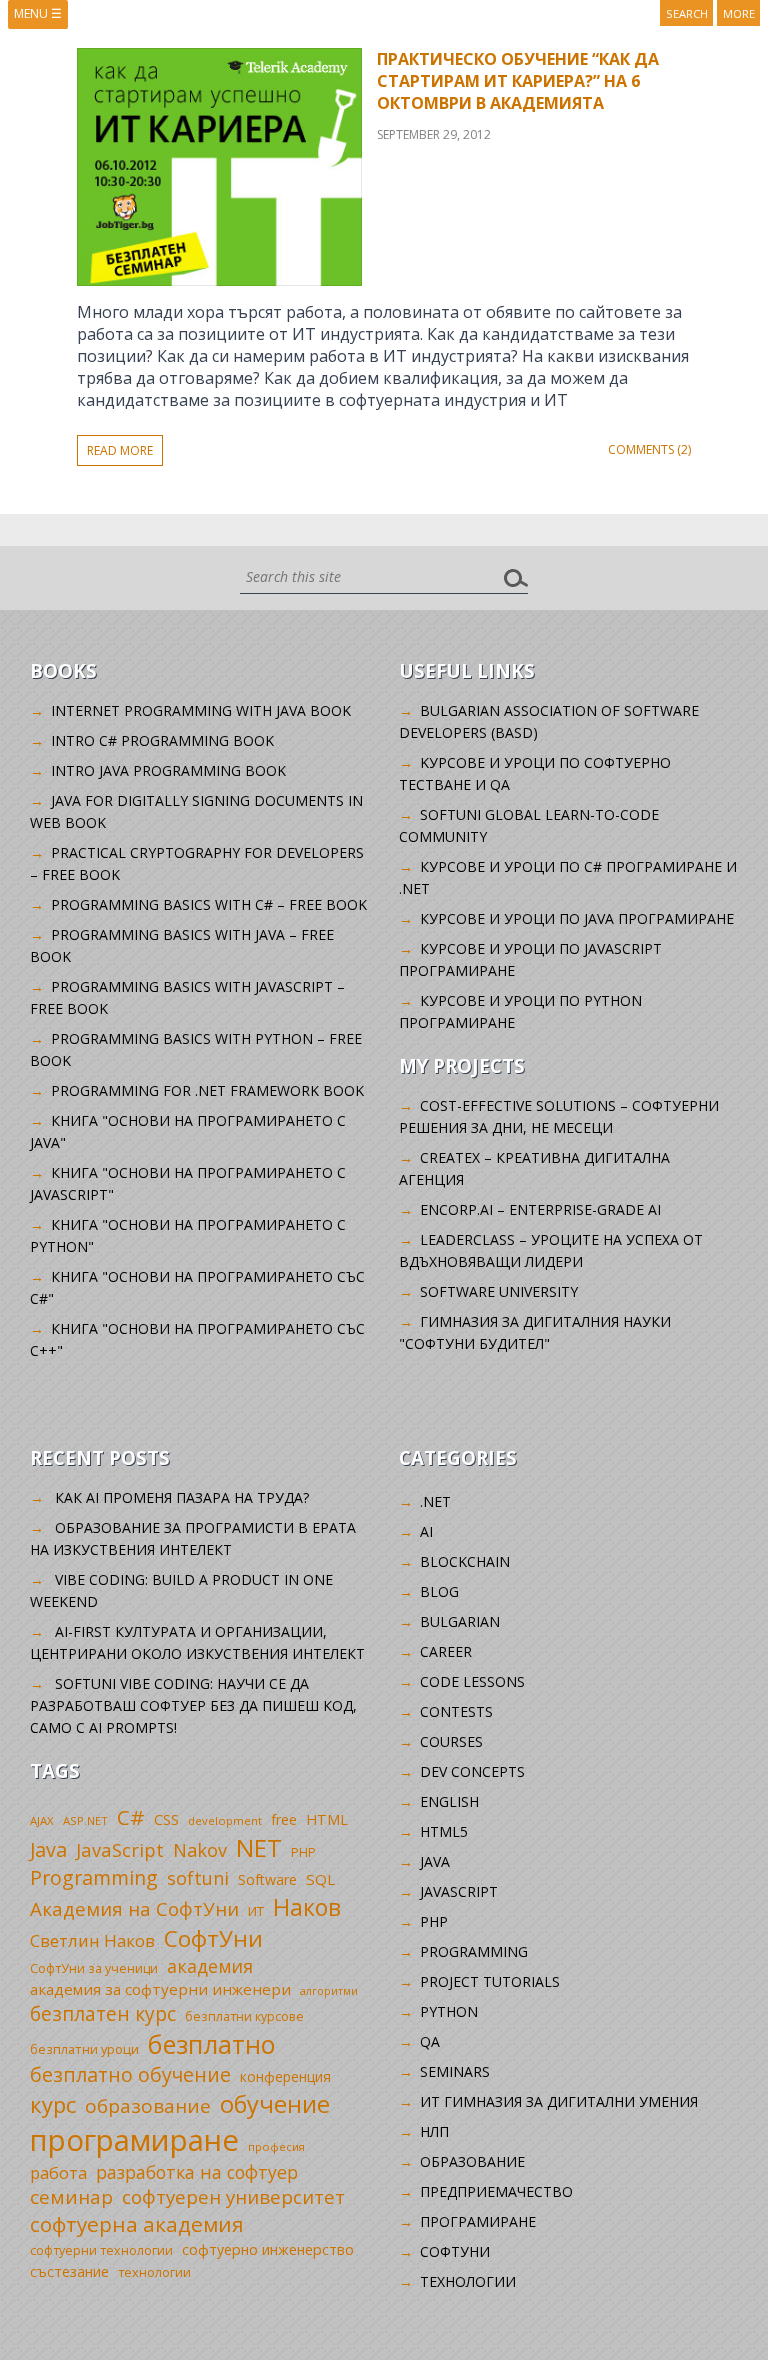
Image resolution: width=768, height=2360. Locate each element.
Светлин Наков (92, 1940)
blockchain (465, 1561)
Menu (38, 13)
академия (210, 1966)
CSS (166, 1819)
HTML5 (444, 1831)
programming (474, 1951)
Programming (94, 1877)
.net (435, 1501)
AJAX (42, 1820)
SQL (320, 1879)
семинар (71, 2197)
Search (687, 13)
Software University (499, 1291)
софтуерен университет (233, 2196)
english (449, 1801)
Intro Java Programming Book (168, 770)
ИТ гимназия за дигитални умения (559, 2101)
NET (259, 1847)
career (446, 1651)
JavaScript (120, 1849)
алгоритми (329, 1991)
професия (276, 2146)
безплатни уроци (84, 2049)
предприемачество (496, 2191)
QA (430, 2041)
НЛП (434, 2131)
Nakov (200, 1850)
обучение (275, 2104)
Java (48, 1849)
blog (439, 1591)
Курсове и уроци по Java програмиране (577, 918)
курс (53, 2104)
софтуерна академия (137, 2224)
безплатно (212, 2044)
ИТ (256, 1911)
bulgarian (460, 1621)
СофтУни (213, 1938)
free (284, 1819)
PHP (303, 1852)
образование (148, 2106)
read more (120, 450)
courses (451, 1741)
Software (267, 1879)
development (225, 1820)
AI (426, 1531)
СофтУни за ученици (94, 1968)
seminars (455, 2071)
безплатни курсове (244, 2016)
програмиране (134, 2140)
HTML (327, 1819)
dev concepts (472, 1771)
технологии (154, 2272)
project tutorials (490, 1981)
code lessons (472, 1681)
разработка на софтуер (197, 2172)
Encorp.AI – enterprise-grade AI (540, 1209)
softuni (198, 1878)
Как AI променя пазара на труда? (182, 1497)
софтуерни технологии (101, 2250)
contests (456, 1711)
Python (449, 2011)
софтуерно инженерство (268, 2249)
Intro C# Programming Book (162, 740)
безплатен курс (103, 2013)
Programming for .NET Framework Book (207, 1090)
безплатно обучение (130, 2074)
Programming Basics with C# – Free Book (209, 904)
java (435, 1861)
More (739, 13)
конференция (285, 2076)
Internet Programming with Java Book (201, 710)
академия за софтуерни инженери (160, 1989)
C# (131, 1817)
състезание (69, 2271)
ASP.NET (85, 1820)
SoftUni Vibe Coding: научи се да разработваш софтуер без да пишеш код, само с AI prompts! (193, 1705)
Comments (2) (649, 449)
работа (58, 2172)
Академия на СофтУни (134, 1908)
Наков (307, 1907)
